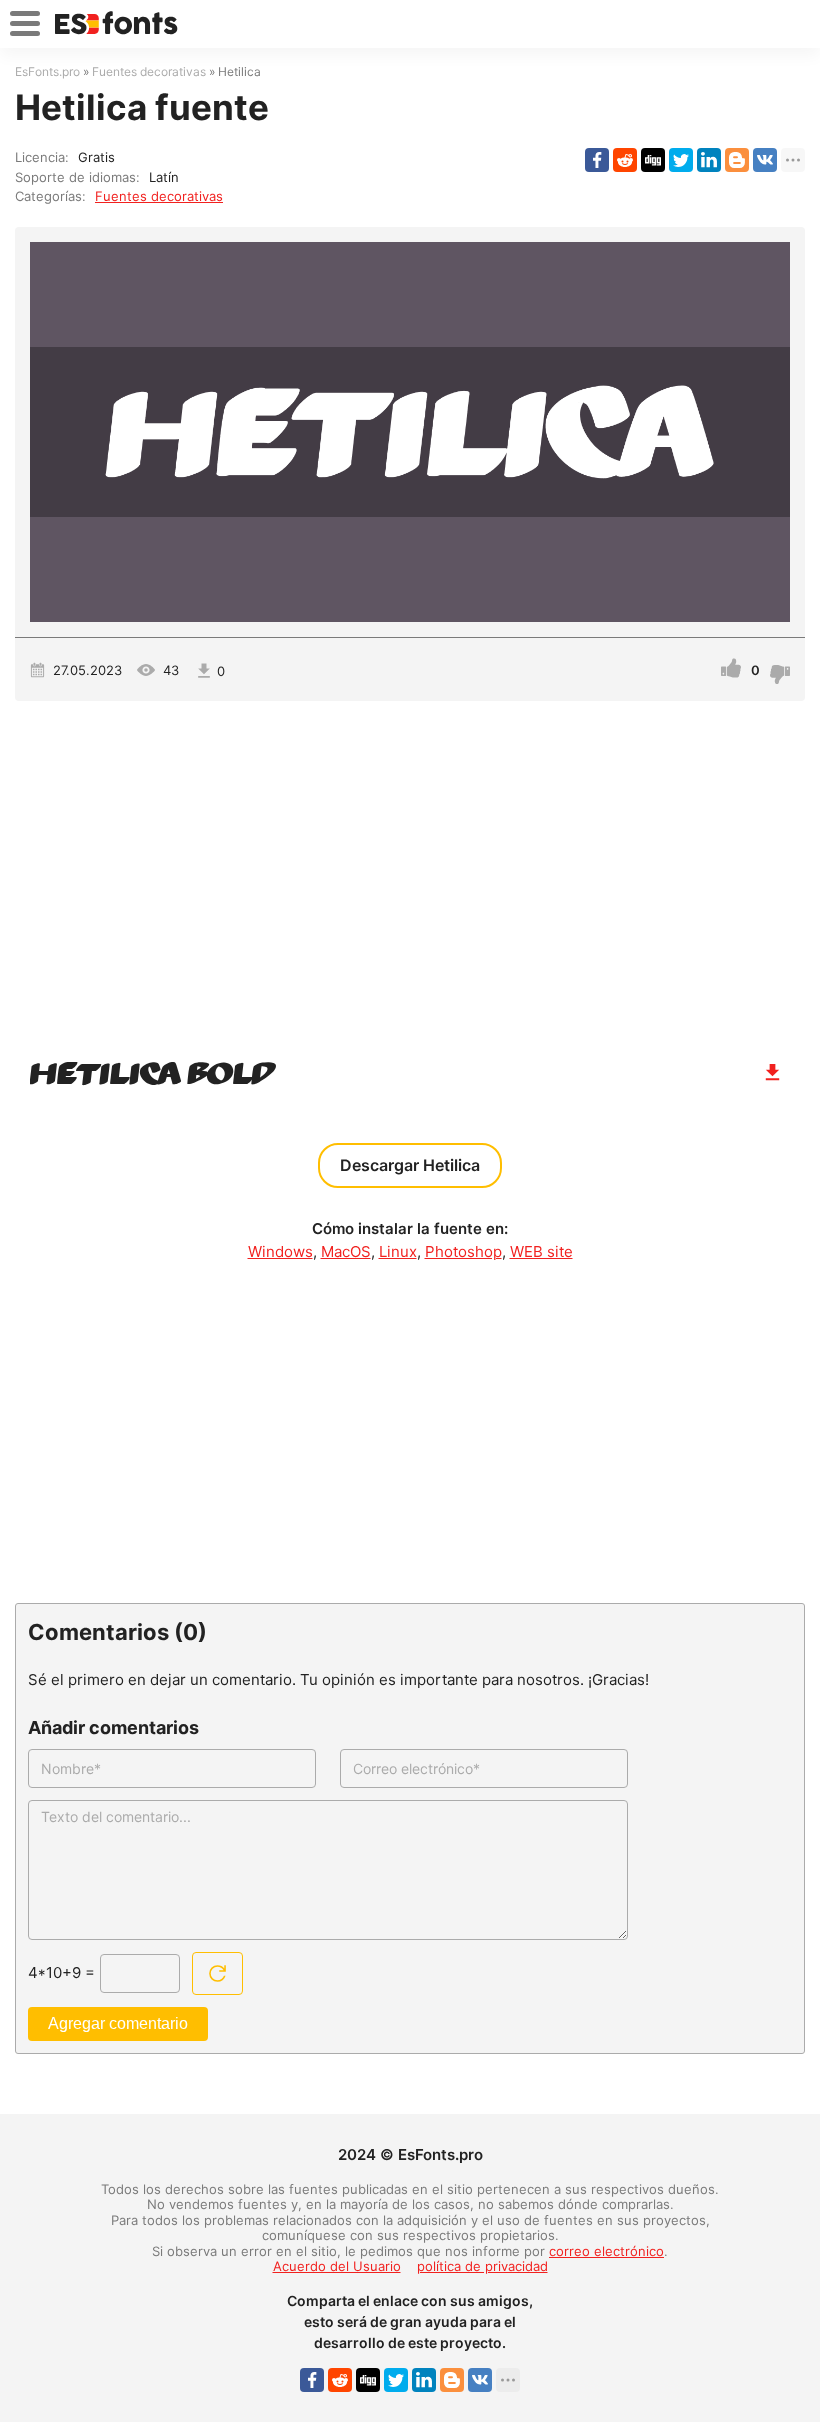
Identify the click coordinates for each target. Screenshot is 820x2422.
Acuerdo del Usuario (337, 2266)
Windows (280, 1251)
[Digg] (653, 160)
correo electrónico (606, 2251)
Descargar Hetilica (410, 1165)
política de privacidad (482, 2266)
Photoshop (463, 1251)
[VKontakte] (765, 160)
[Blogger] (737, 160)
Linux (398, 1251)
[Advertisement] (410, 871)
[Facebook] (597, 160)
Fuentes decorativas (159, 196)
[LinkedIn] (709, 160)
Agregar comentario (118, 2023)
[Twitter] (681, 160)
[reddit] (625, 160)
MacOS (346, 1251)
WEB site (541, 1251)
